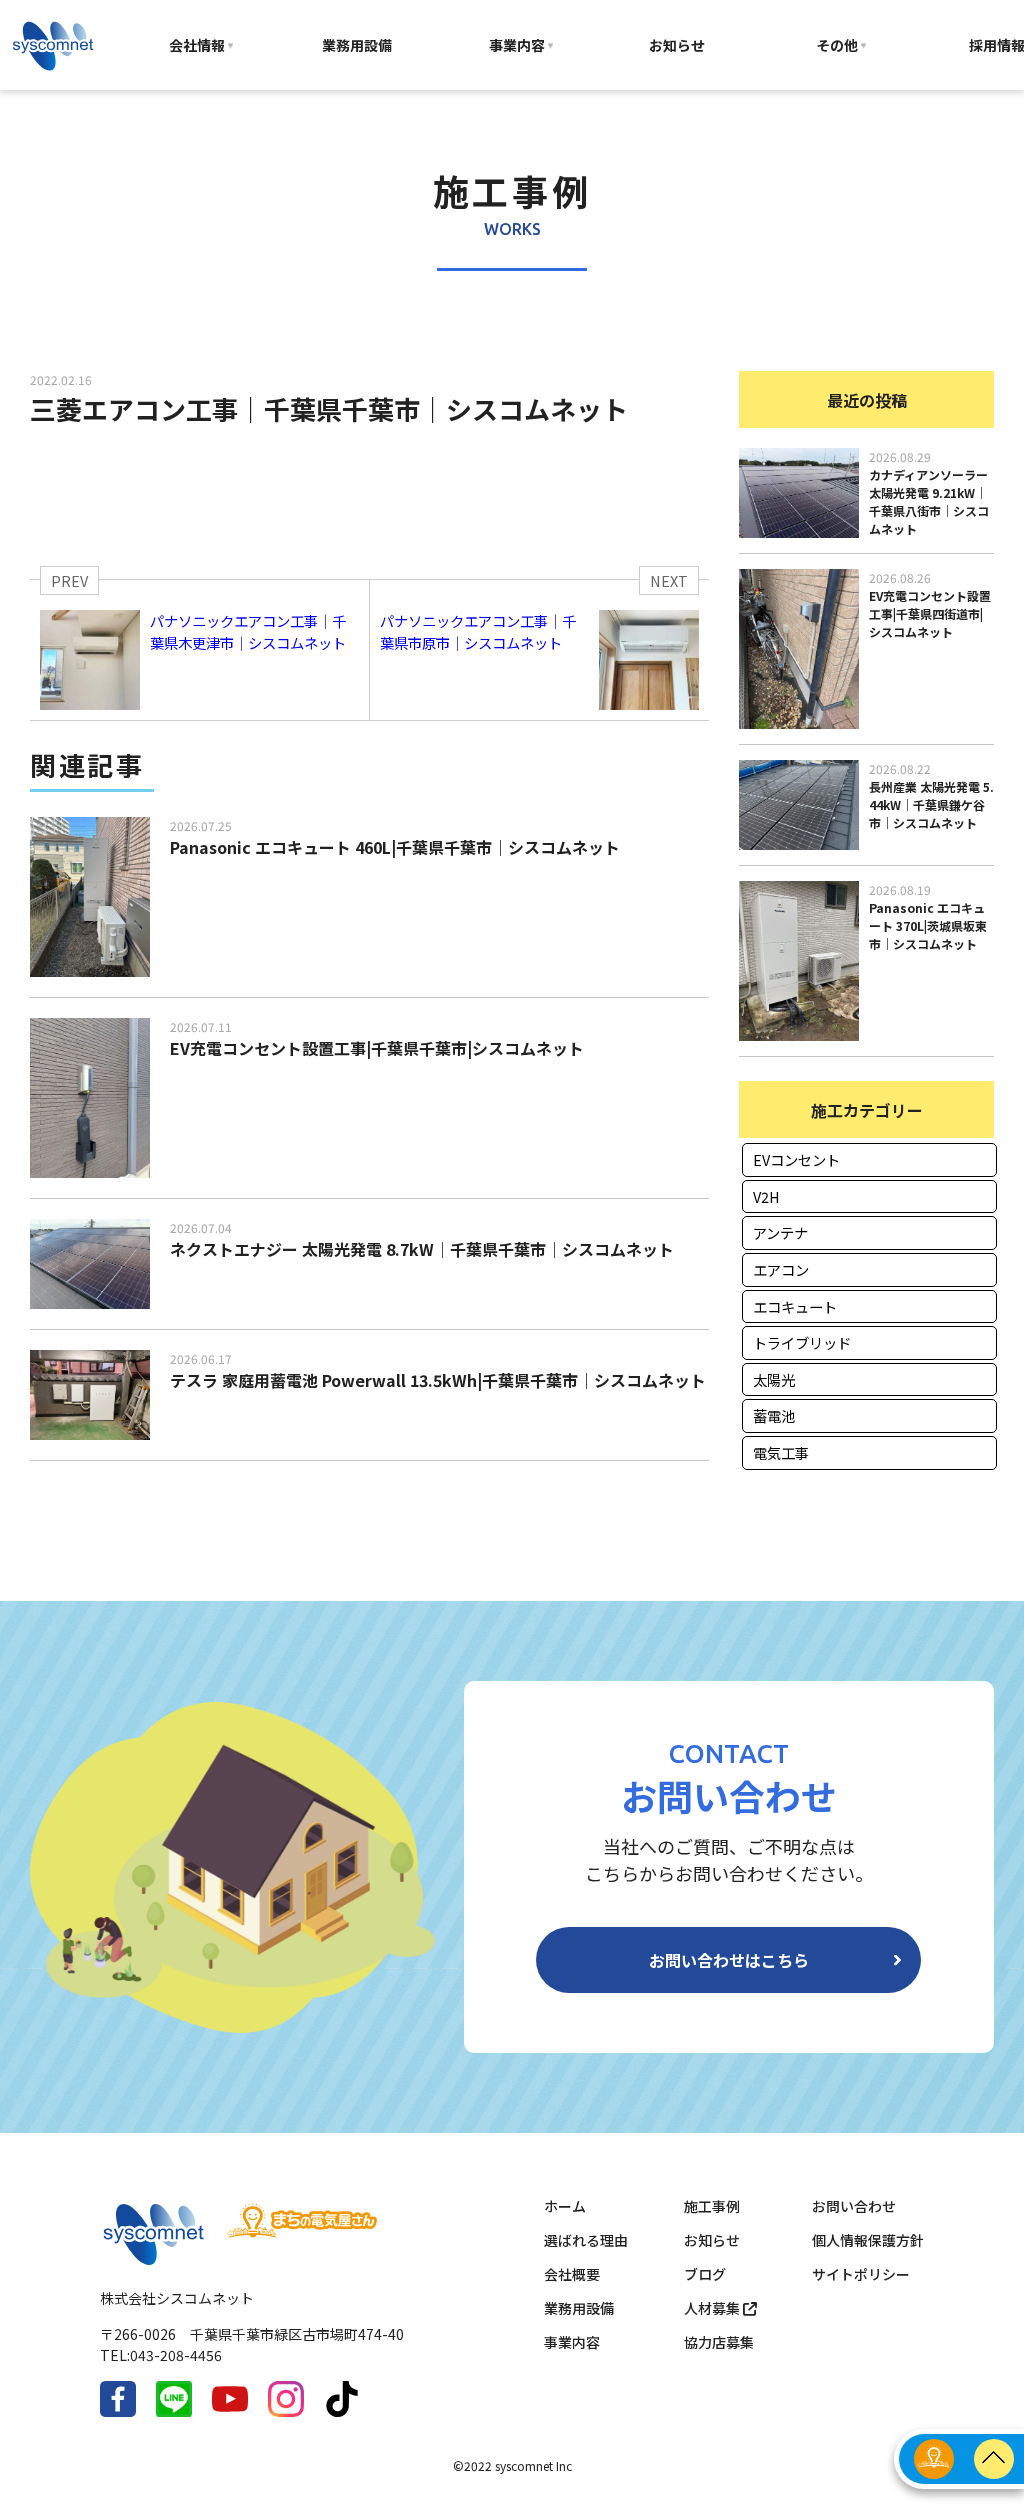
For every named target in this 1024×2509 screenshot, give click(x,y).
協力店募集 (719, 2342)
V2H (766, 1196)
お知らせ (677, 45)
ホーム (565, 2206)
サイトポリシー (861, 2274)
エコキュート (795, 1306)
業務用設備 (357, 45)
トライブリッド (802, 1342)
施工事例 (712, 2206)
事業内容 (517, 45)
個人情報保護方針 (868, 2240)
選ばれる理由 (586, 2240)
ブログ (705, 2274)
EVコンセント (796, 1159)
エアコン (781, 1269)
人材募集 (713, 2308)
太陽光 (774, 1379)
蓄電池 (774, 1415)
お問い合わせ (854, 2206)
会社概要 (572, 2274)
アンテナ (780, 1232)
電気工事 (781, 1452)
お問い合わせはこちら (729, 1960)
